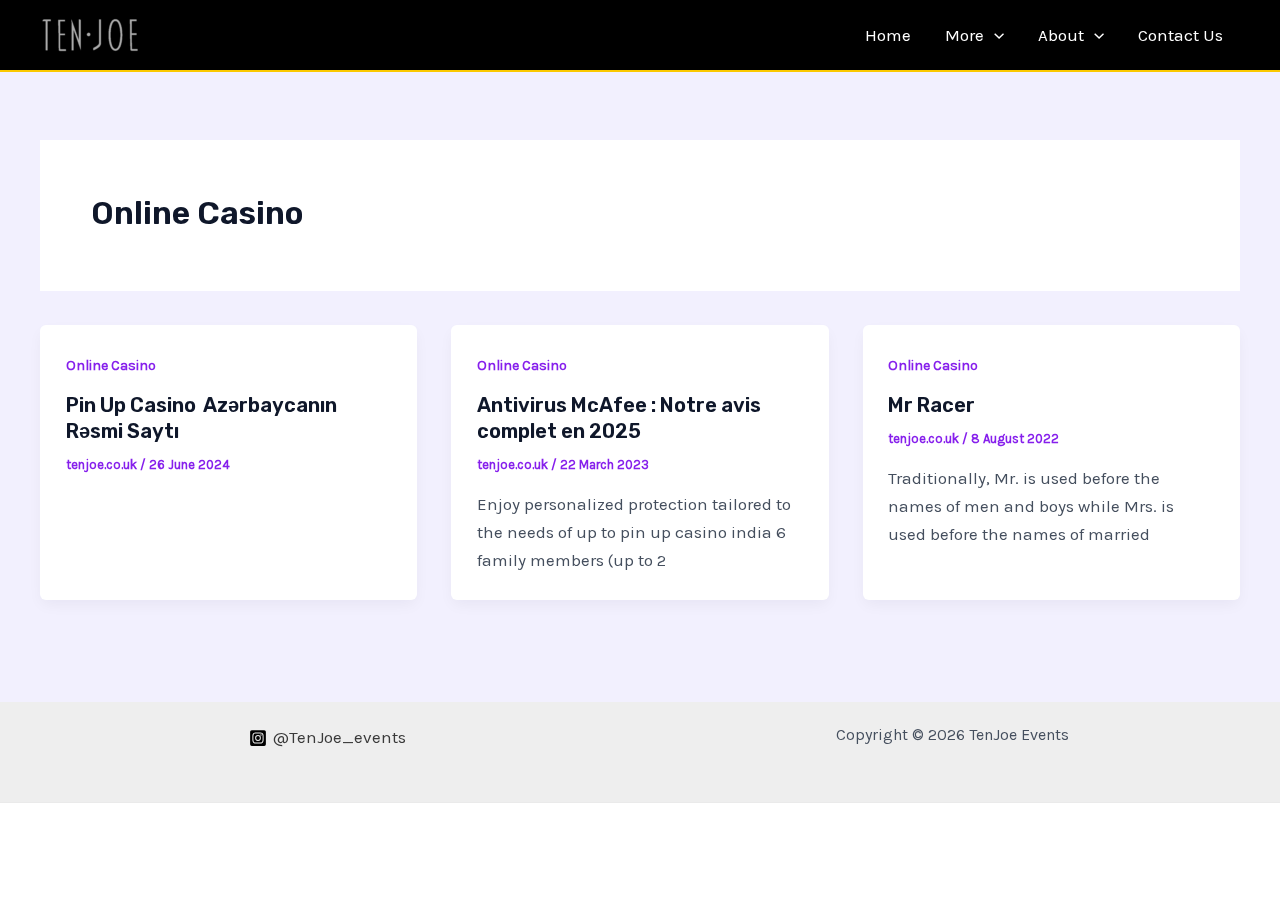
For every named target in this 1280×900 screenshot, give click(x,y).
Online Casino (111, 365)
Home (888, 35)
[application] (994, 35)
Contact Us (1180, 35)
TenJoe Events (250, 34)
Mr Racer (931, 405)
